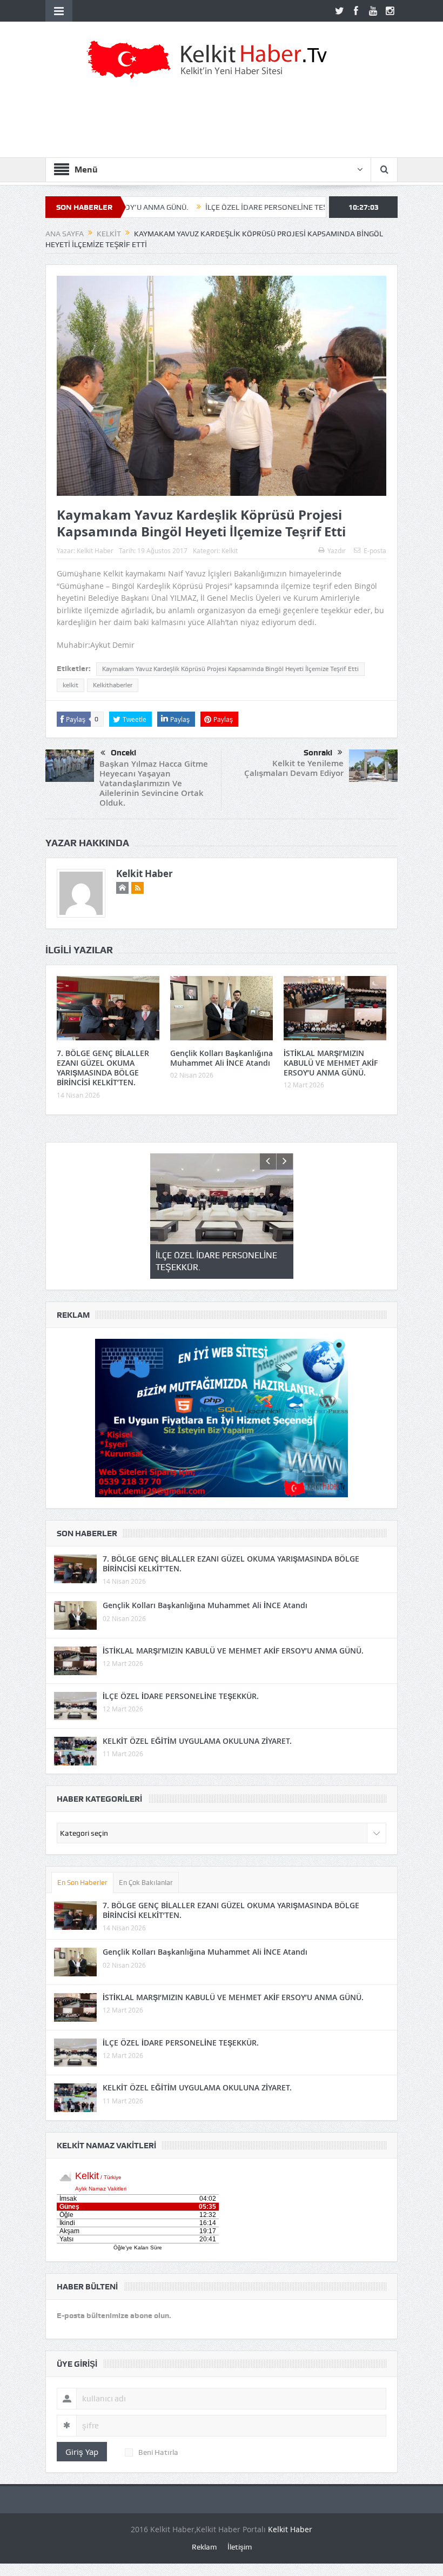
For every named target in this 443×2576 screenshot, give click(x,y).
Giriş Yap (82, 2452)
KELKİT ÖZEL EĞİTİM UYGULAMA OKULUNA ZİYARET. (197, 1741)
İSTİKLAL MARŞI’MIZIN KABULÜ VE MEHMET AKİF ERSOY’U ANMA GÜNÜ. (331, 1063)
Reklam (204, 2547)
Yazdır (337, 550)
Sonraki (318, 753)
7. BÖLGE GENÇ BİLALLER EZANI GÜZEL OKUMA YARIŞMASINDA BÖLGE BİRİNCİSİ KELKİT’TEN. (103, 1068)
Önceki (123, 753)
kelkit (71, 685)
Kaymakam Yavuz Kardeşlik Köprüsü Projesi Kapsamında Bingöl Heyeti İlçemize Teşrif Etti (230, 669)
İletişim (240, 2547)
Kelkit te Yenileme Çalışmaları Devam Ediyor (294, 768)
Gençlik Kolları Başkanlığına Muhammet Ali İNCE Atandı (222, 1058)
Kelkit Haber (95, 550)
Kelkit (230, 550)
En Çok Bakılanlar (146, 1883)
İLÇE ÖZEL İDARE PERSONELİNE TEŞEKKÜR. (199, 207)
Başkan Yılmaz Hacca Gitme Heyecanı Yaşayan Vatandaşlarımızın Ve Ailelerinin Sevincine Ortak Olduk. (154, 783)
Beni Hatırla (158, 2452)
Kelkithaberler (113, 685)
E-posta (375, 550)
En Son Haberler (82, 1883)
